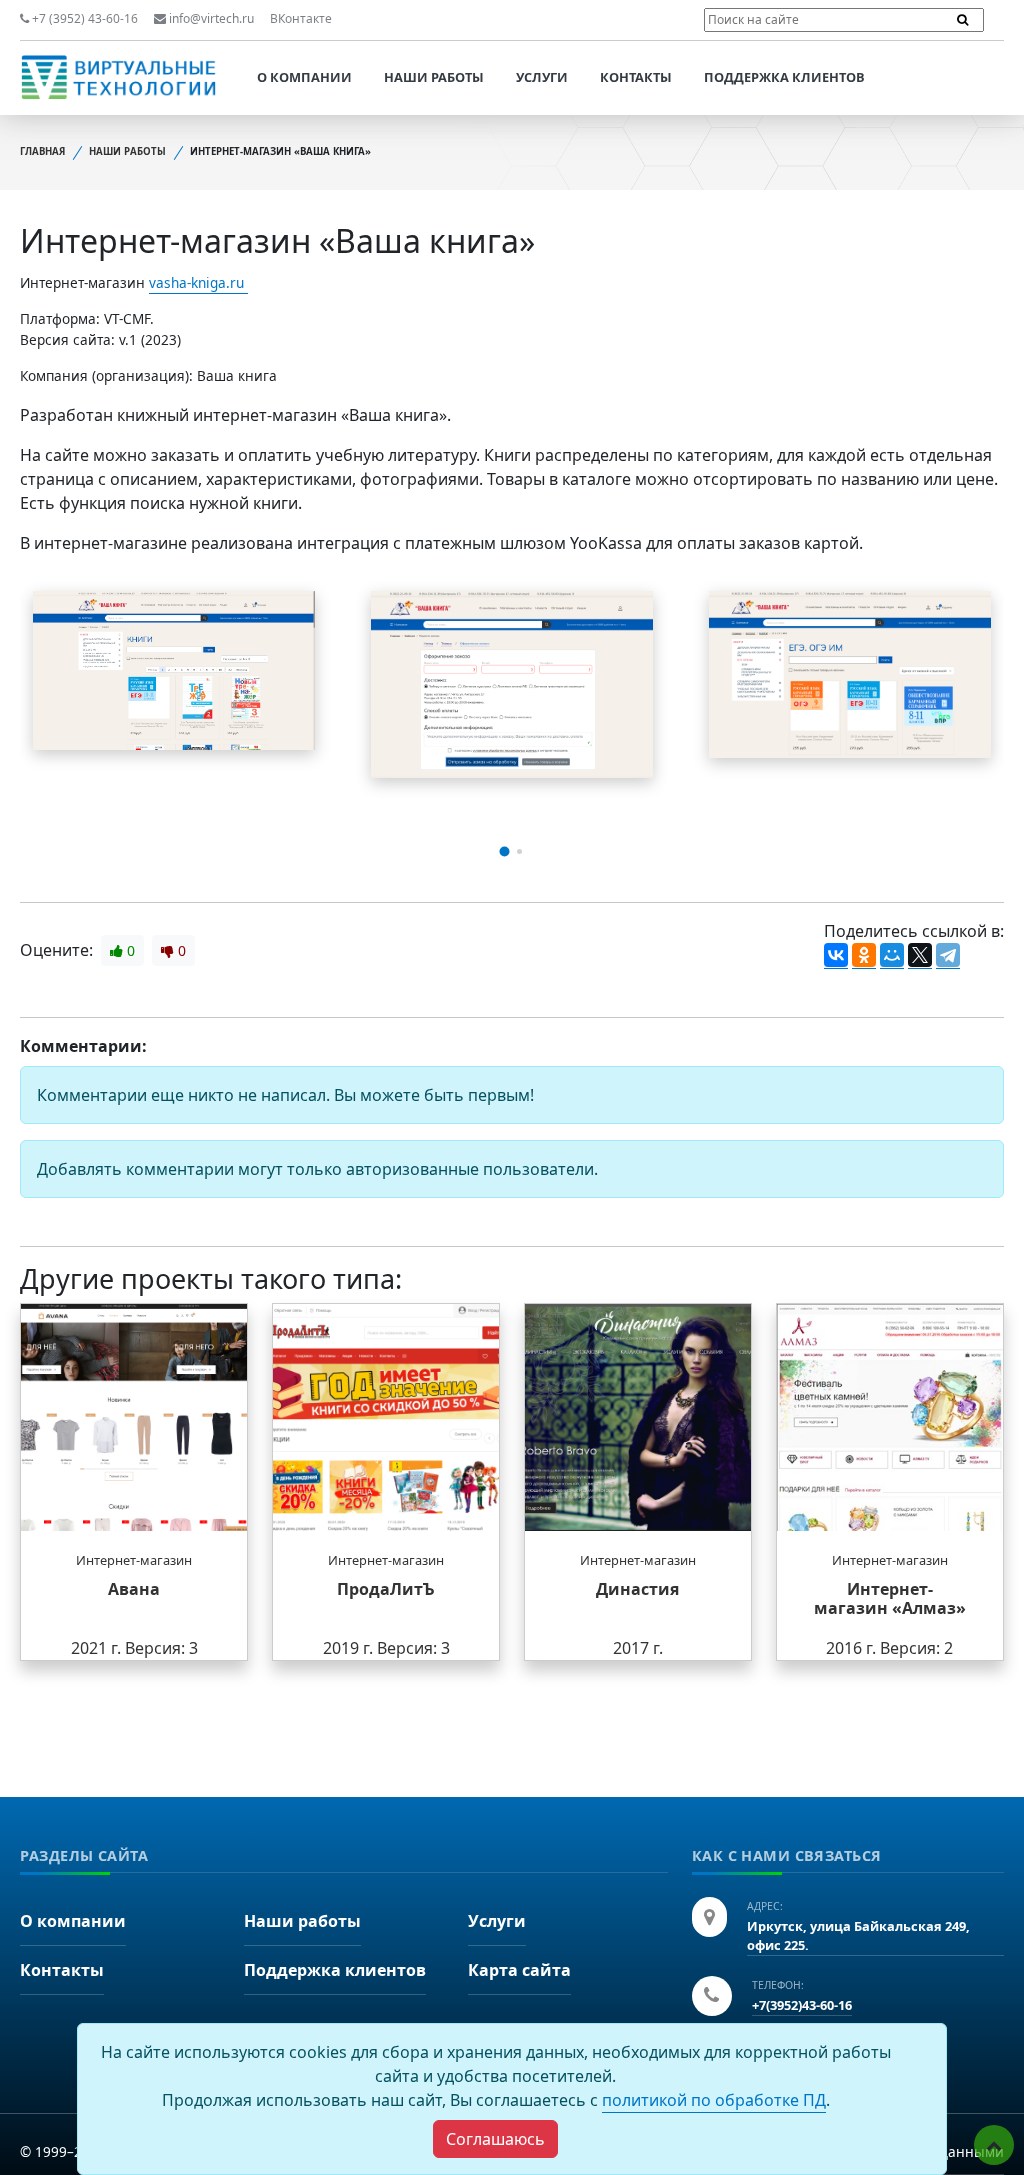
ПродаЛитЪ (386, 1589)
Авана (134, 1589)
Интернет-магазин (134, 1560)
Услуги (542, 77)
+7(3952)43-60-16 (802, 2005)
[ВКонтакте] (836, 956)
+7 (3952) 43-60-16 (83, 18)
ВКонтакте (301, 18)
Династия (637, 1589)
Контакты (636, 77)
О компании (304, 77)
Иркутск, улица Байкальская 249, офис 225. (858, 1935)
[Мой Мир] (892, 956)
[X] (920, 956)
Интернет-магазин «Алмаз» (890, 1598)
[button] (505, 851)
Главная (42, 151)
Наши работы (434, 77)
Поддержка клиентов (784, 77)
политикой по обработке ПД (714, 2100)
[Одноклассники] (864, 956)
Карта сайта (519, 1970)
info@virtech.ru (210, 18)
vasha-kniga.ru (198, 282)
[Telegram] (948, 956)
